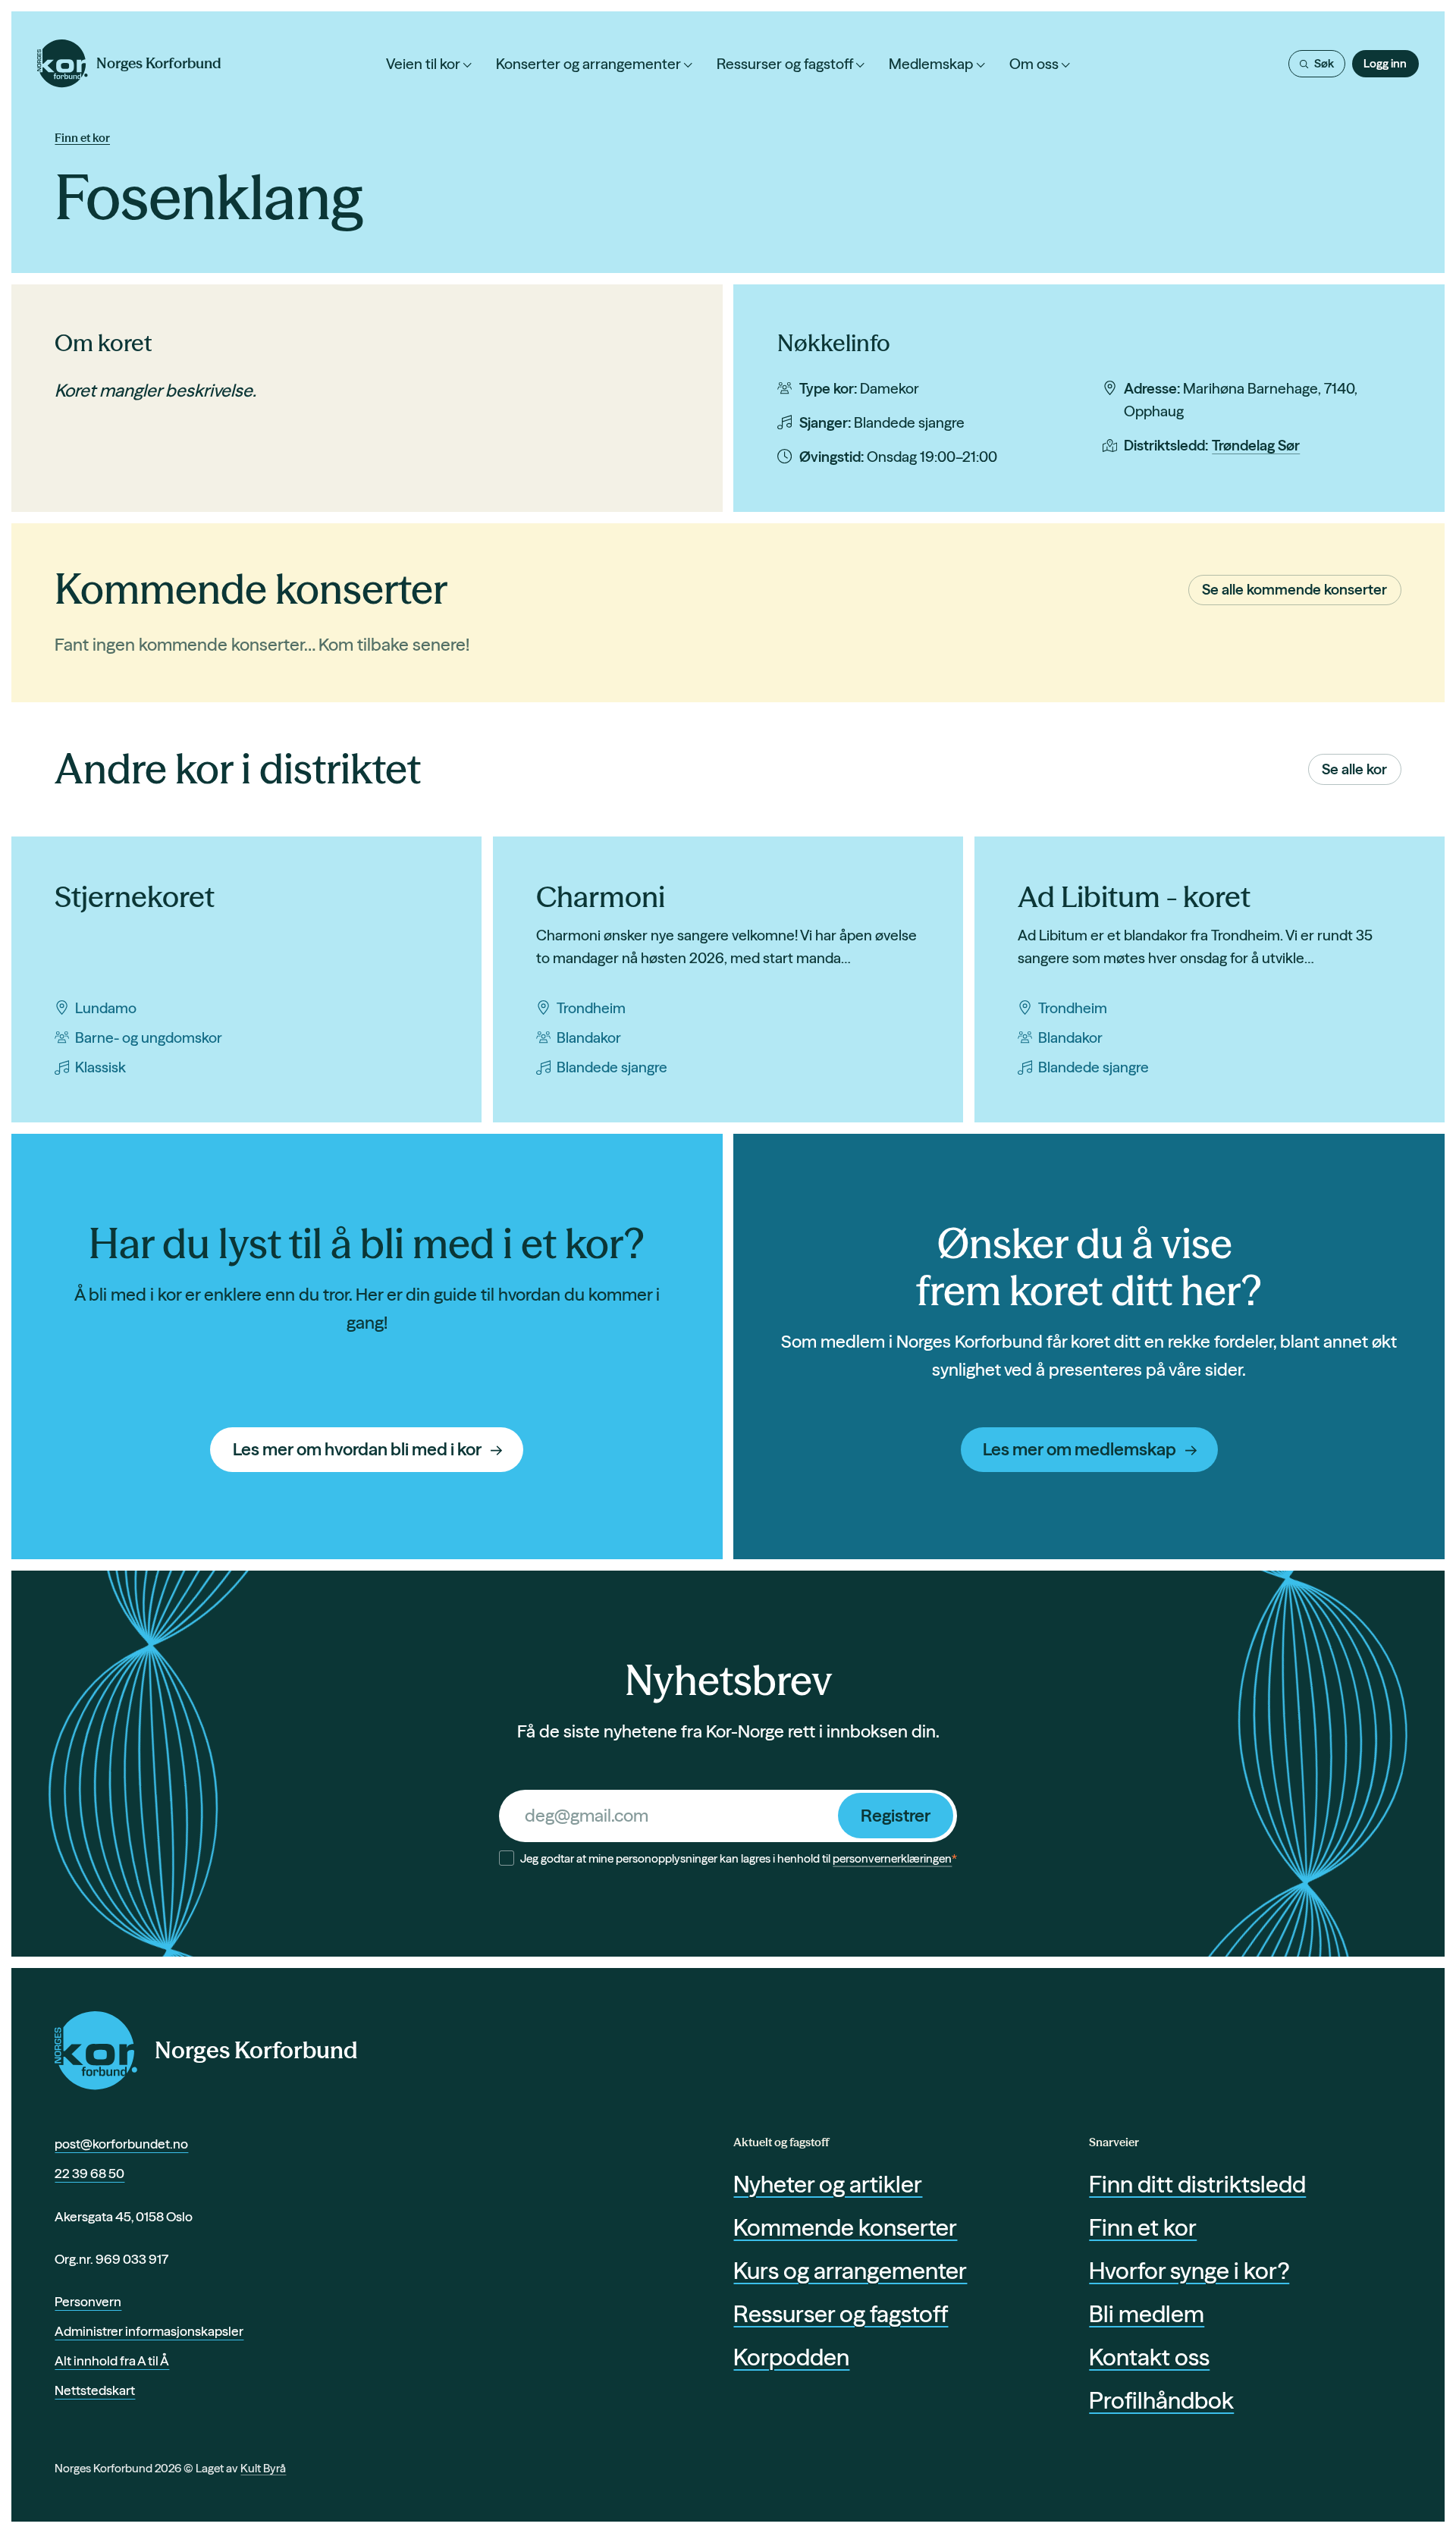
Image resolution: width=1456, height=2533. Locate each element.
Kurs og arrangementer (850, 2271)
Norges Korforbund (256, 2050)
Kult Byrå (263, 2468)
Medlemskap (931, 64)
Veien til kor (423, 64)
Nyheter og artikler (828, 2184)
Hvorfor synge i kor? (1189, 2271)
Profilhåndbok (1161, 2400)
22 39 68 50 (89, 2173)
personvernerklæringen (892, 1858)
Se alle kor (1354, 769)
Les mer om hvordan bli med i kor (357, 1449)
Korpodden (791, 2357)
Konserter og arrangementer (588, 64)
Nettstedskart (95, 2390)
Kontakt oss (1149, 2357)
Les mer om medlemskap (1079, 1449)
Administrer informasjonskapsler (149, 2331)
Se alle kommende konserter (1294, 589)
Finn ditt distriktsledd (1197, 2184)
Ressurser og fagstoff (785, 64)
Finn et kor (82, 138)
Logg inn (1385, 63)
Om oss (1034, 64)
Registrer (896, 1816)
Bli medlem (1147, 2314)
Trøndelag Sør (1256, 445)
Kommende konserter (845, 2227)
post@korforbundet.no (121, 2144)
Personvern (88, 2301)
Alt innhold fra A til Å (112, 2360)
